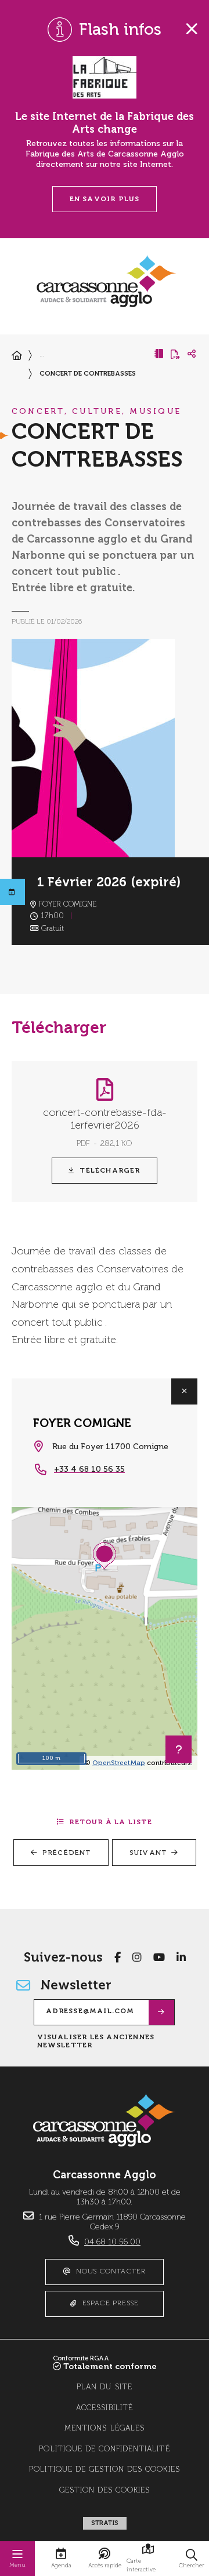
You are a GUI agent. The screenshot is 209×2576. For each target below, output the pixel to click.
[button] (192, 2559)
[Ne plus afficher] (192, 29)
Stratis (105, 2523)
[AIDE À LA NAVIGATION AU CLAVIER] (179, 1749)
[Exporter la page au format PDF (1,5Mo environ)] (175, 354)
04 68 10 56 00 (112, 2242)
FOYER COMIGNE (82, 1423)
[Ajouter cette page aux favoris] (159, 354)
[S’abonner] (162, 2012)
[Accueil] (17, 356)
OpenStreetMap (119, 1763)
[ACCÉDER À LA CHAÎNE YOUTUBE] (159, 1958)
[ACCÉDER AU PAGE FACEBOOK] (118, 1958)
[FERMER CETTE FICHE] (184, 1391)
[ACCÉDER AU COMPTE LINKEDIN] (181, 1958)
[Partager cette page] (192, 354)
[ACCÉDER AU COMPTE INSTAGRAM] (137, 1958)
